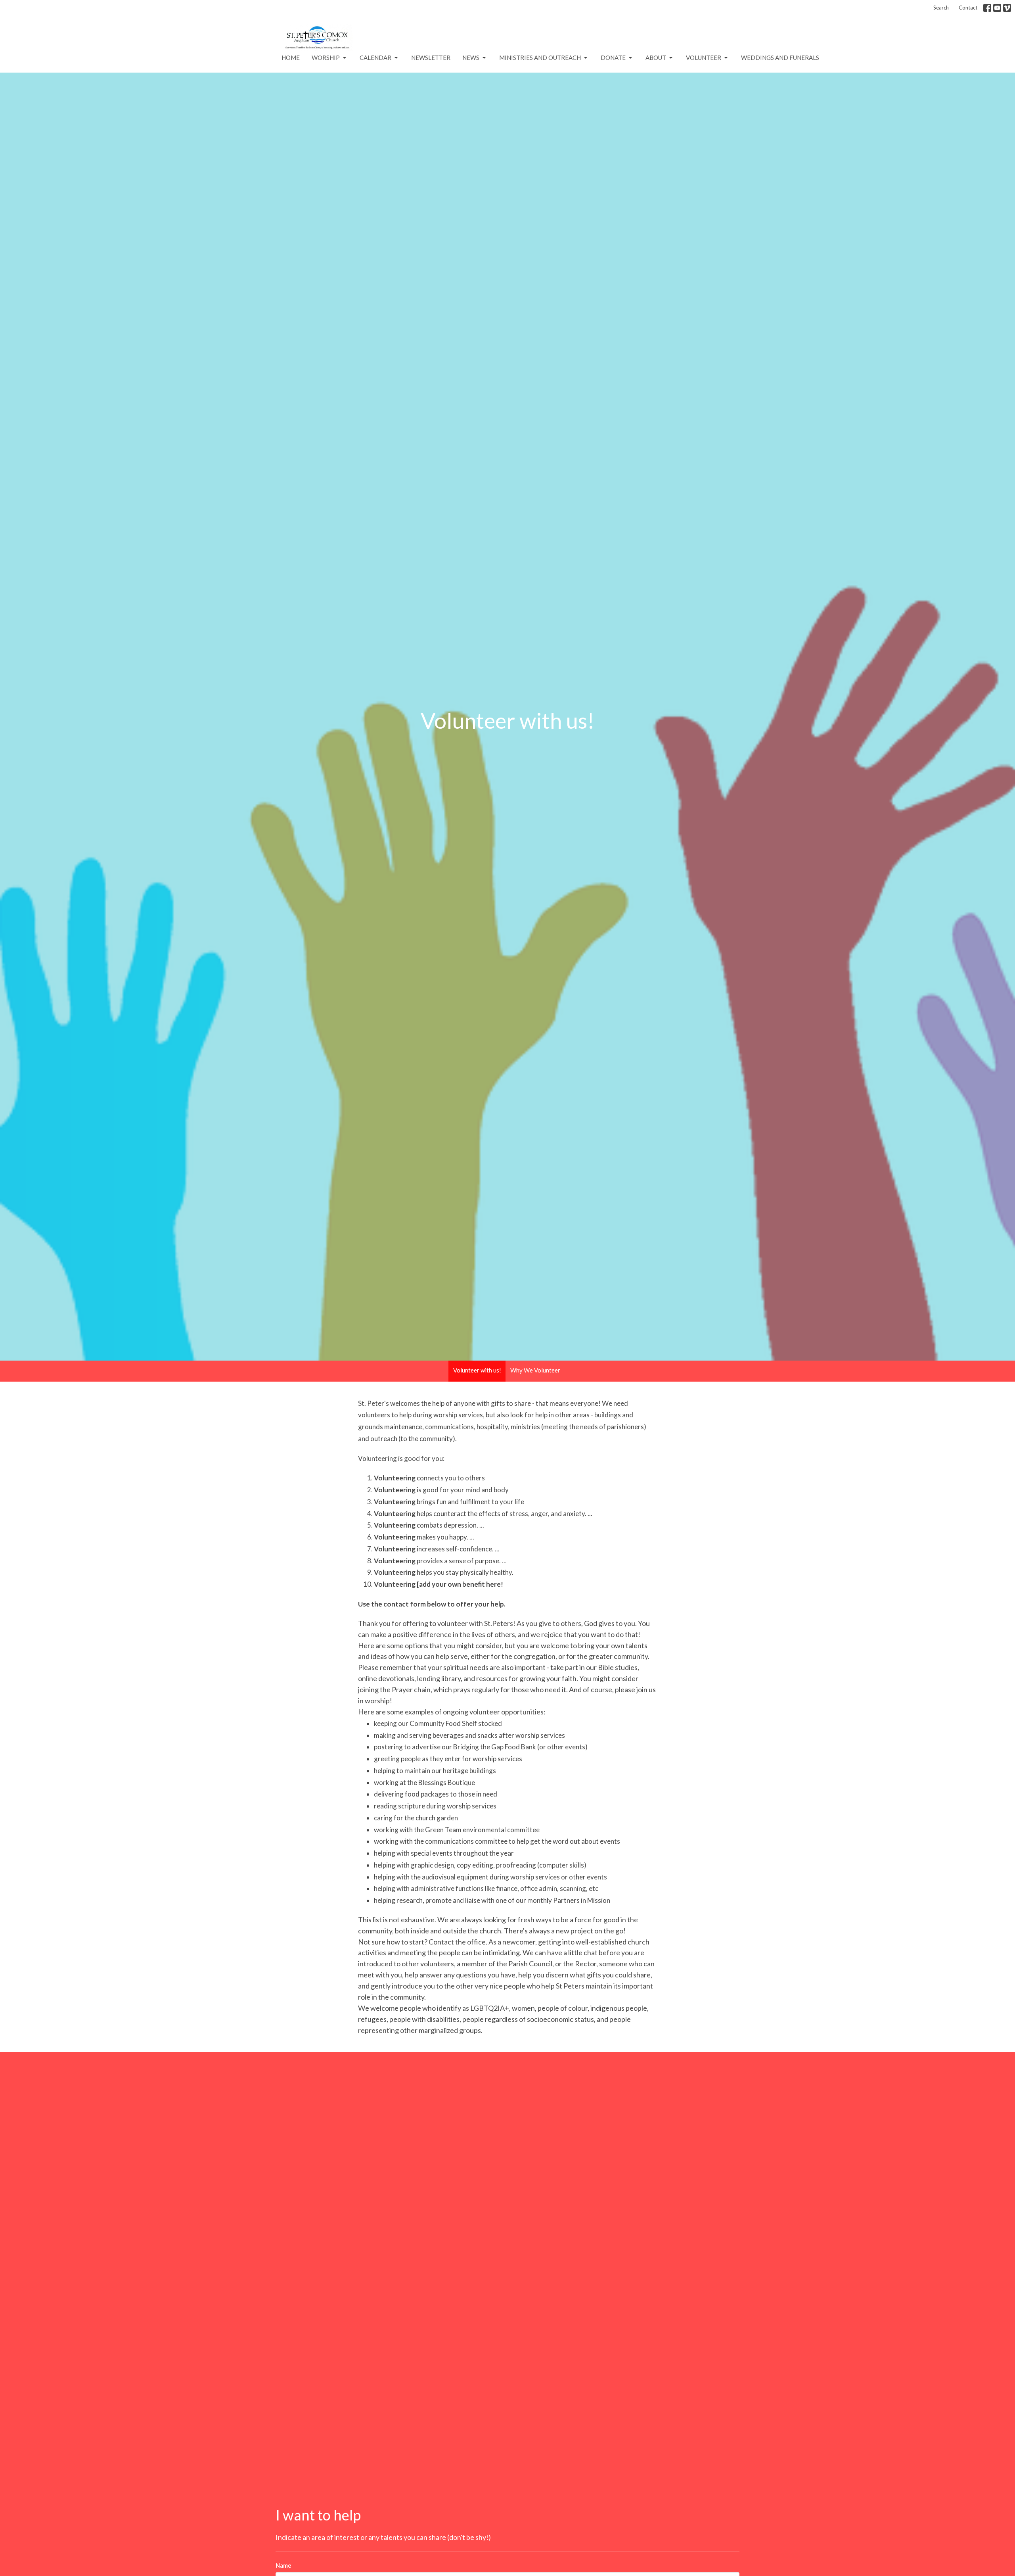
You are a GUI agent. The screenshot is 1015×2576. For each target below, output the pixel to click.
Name (283, 2565)
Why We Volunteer (535, 1370)
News (471, 58)
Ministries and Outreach (540, 58)
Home (291, 58)
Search (941, 8)
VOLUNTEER (704, 58)
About (656, 58)
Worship (326, 58)
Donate (613, 58)
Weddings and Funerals (780, 58)
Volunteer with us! (477, 1370)
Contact (968, 8)
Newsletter (431, 58)
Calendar (375, 58)
